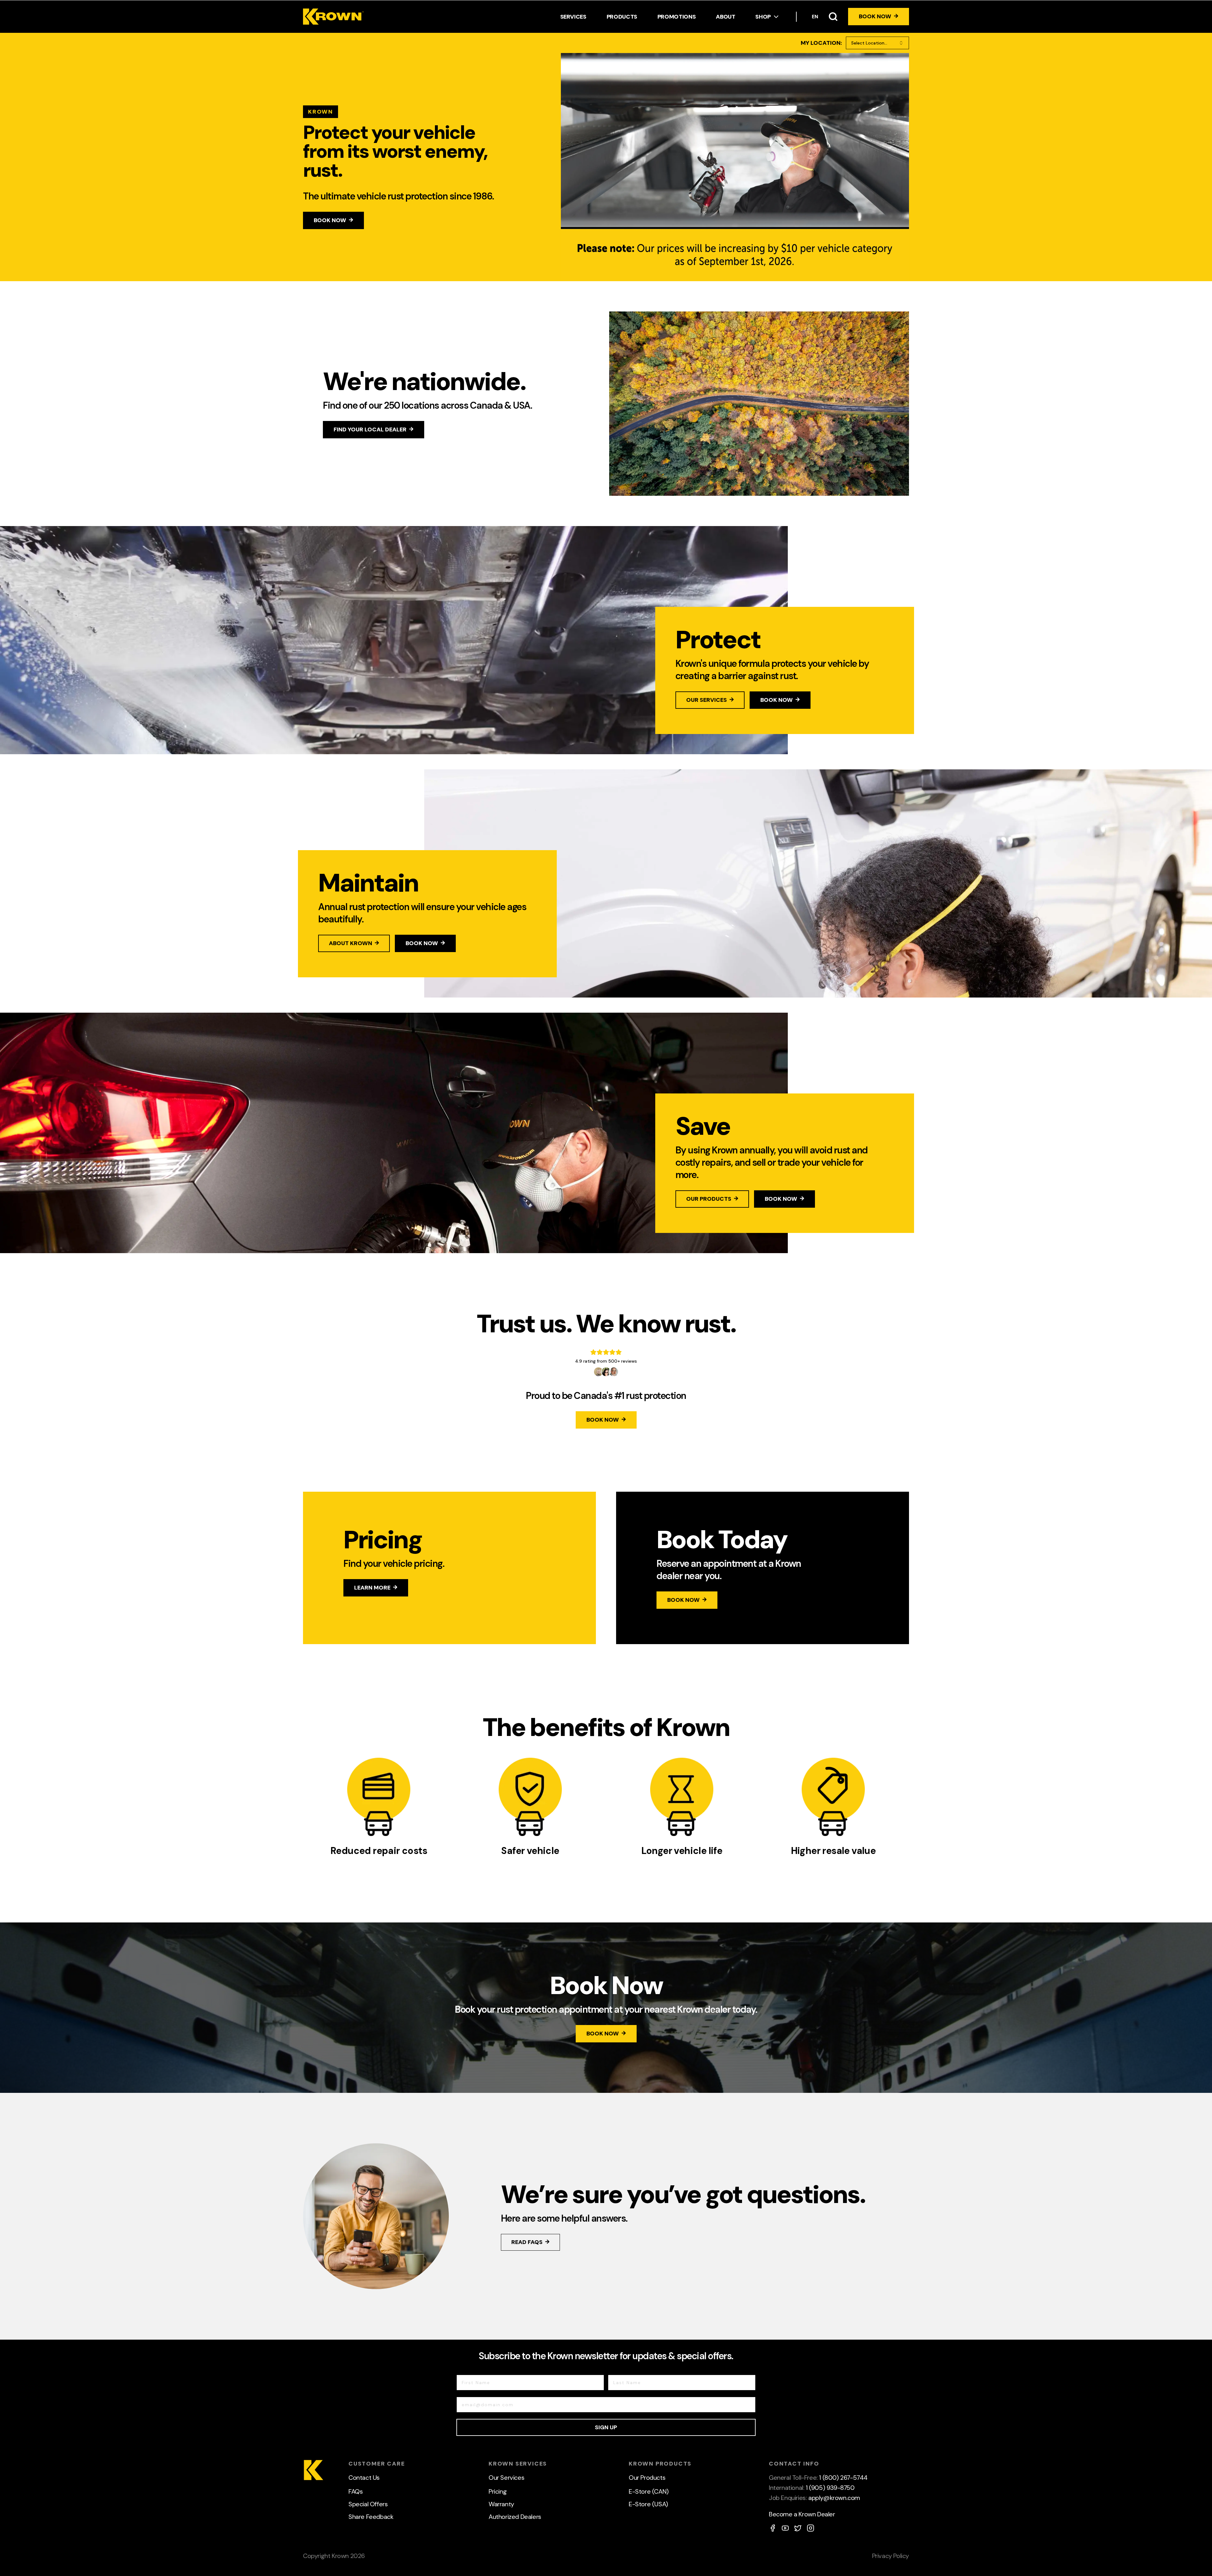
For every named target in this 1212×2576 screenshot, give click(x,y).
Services (573, 17)
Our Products (647, 2478)
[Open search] (833, 17)
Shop (763, 17)
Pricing (498, 2491)
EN (815, 17)
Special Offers (368, 2504)
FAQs (356, 2491)
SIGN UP (606, 2427)
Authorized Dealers (515, 2517)
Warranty (501, 2504)
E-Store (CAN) (649, 2491)
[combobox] (877, 43)
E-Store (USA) (648, 2504)
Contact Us (364, 2478)
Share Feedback (371, 2517)
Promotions (677, 17)
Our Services (506, 2478)
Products (622, 17)
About (725, 17)
